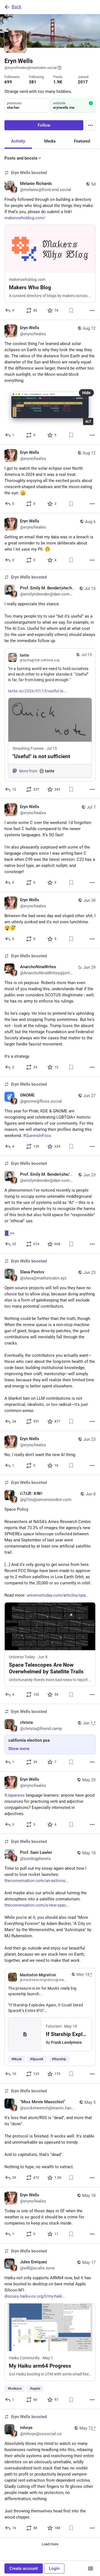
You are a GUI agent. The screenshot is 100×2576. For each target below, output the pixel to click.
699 (8, 82)
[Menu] (91, 125)
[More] (92, 310)
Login (54, 2568)
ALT (88, 421)
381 (33, 82)
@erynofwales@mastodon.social (31, 68)
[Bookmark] (71, 310)
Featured (82, 141)
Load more (50, 2544)
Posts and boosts (21, 158)
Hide (86, 393)
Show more (19, 1749)
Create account (24, 2568)
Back (17, 7)
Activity (18, 141)
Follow (44, 125)
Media (50, 141)
